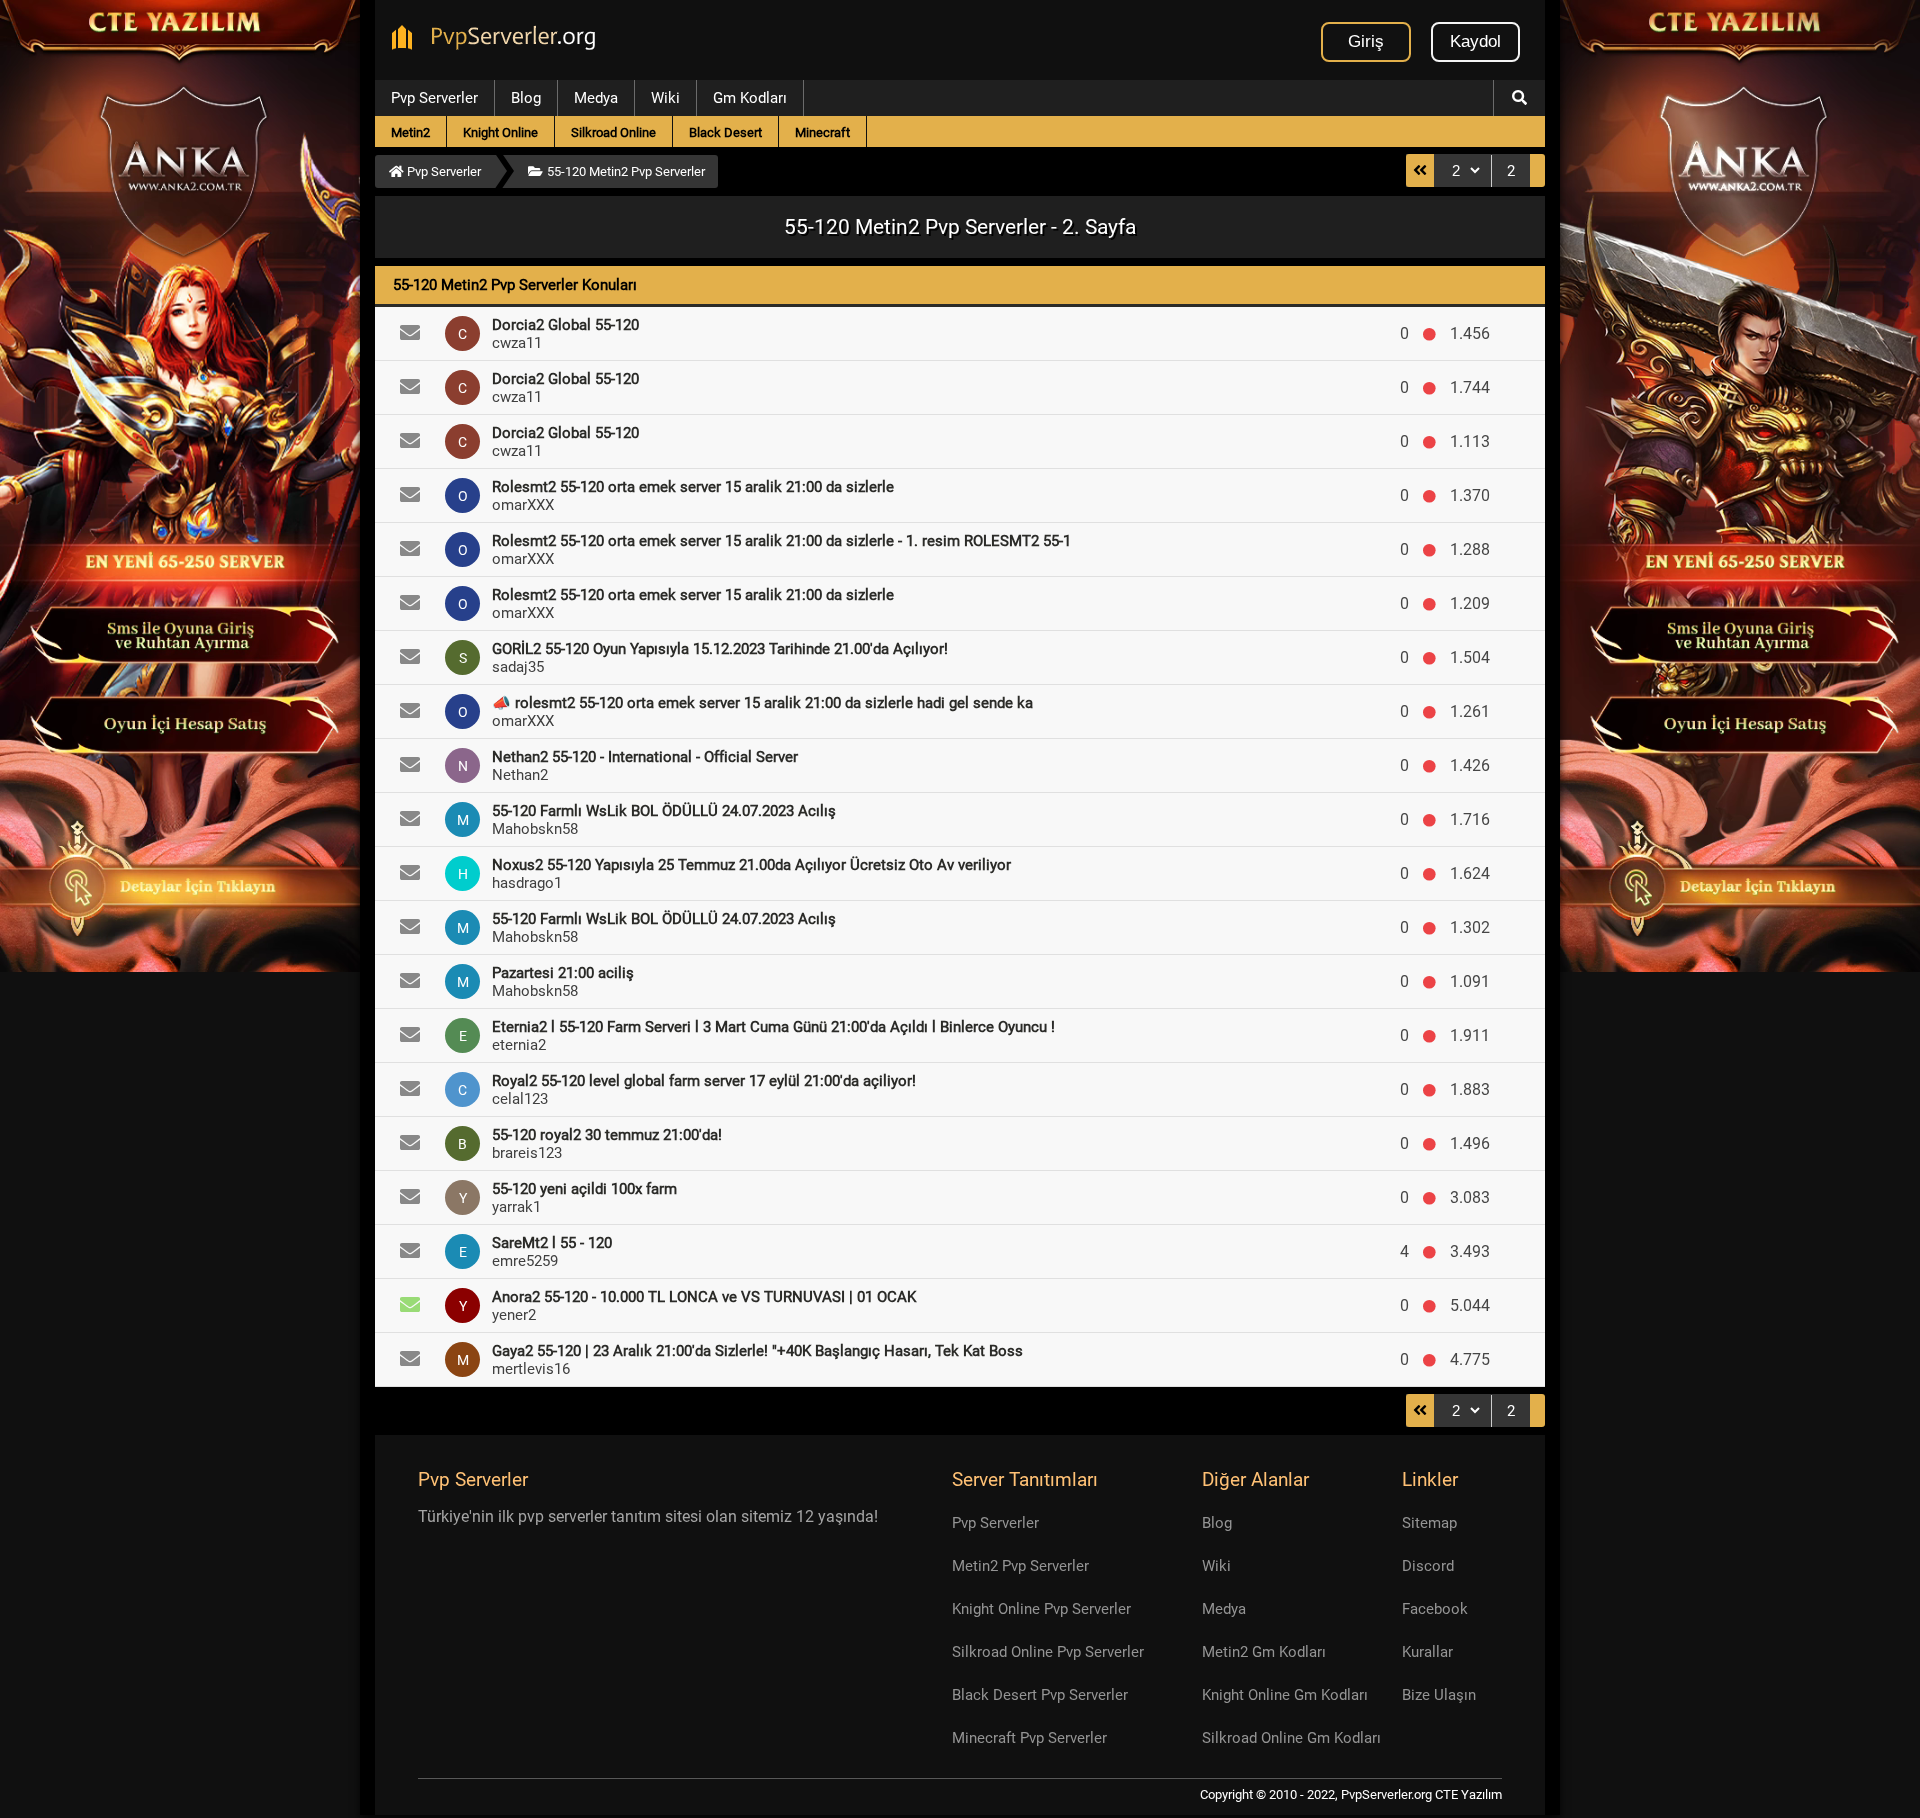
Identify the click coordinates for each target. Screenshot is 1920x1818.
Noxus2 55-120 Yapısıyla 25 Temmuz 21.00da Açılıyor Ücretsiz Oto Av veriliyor (751, 865)
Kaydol (1475, 41)
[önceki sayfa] (1420, 170)
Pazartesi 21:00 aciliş (563, 973)
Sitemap (1429, 1523)
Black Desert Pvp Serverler (1040, 1695)
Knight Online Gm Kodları (1285, 1695)
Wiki (665, 98)
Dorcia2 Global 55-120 (565, 325)
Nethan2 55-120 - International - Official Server (645, 757)
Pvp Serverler (434, 98)
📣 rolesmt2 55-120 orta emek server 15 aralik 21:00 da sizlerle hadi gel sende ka (762, 703)
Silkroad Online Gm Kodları (1291, 1738)
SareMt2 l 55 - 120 (552, 1243)
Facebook (1435, 1609)
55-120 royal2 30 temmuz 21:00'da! (607, 1135)
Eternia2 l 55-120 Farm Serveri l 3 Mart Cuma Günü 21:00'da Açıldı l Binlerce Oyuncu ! (773, 1027)
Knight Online (500, 132)
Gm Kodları (750, 98)
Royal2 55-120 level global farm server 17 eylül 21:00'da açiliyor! (704, 1081)
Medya (596, 98)
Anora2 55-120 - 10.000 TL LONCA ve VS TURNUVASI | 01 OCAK (704, 1297)
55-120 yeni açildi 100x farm (584, 1189)
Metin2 (410, 132)
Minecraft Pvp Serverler (1029, 1738)
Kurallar (1427, 1652)
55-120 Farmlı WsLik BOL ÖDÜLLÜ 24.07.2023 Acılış (664, 811)
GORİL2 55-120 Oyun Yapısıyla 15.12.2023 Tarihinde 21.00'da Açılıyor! (720, 649)
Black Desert (725, 132)
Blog (526, 98)
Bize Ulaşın (1439, 1695)
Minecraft (822, 132)
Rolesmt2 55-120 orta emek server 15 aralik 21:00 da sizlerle (693, 487)
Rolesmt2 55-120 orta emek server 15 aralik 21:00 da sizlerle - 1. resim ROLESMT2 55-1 (781, 541)
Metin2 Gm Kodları (1264, 1652)
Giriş (1366, 41)
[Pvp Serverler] (497, 40)
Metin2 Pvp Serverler (1020, 1566)
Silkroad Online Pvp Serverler (1048, 1652)
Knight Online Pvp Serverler (1041, 1609)
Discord (1428, 1566)
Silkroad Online (613, 132)
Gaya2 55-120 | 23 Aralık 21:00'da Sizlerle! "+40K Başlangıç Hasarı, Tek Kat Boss (757, 1351)
